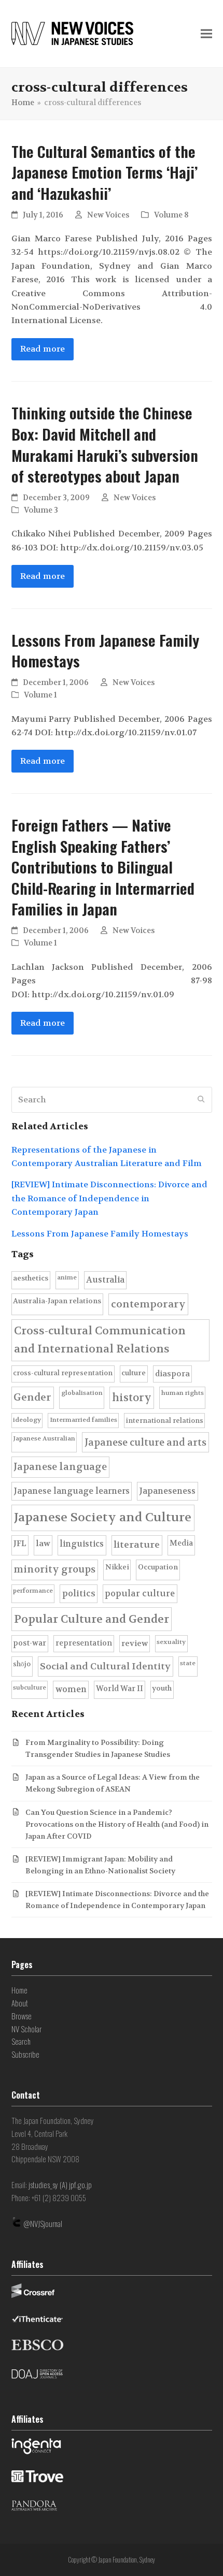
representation (84, 1643)
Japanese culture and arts (145, 1443)
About (20, 2003)
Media (181, 1543)
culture (134, 1373)
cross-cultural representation (63, 1373)
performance (33, 1591)
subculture (30, 1687)
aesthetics (31, 1278)
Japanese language (60, 1467)
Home (19, 1990)
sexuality (171, 1642)
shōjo (22, 1664)
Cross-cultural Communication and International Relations (100, 1340)
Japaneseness (167, 1491)
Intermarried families (83, 1420)
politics (79, 1593)
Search (21, 2041)
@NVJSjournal (43, 2223)
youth (162, 1688)
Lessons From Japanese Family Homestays (105, 651)
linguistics (82, 1544)
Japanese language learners (72, 1491)
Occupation (158, 1567)
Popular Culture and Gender (92, 1619)
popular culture (140, 1593)
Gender (32, 1397)
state (188, 1663)
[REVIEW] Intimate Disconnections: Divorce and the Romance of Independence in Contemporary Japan (109, 1198)
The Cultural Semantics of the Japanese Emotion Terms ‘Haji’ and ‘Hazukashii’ (104, 172)
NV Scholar (26, 2029)
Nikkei (117, 1567)
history (132, 1398)
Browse (22, 2016)
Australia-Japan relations (57, 1301)
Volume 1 (40, 695)
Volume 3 (41, 510)
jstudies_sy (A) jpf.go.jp (60, 2185)
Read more (43, 349)
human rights (183, 1393)
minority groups (54, 1569)
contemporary (148, 1304)
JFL (20, 1544)
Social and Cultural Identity (105, 1667)
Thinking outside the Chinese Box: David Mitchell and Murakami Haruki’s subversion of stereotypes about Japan (105, 444)
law (43, 1544)
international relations (165, 1421)
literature (137, 1545)
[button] (206, 34)
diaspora (172, 1374)
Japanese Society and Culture (103, 1517)
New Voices (108, 215)
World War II (120, 1689)
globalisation (82, 1393)
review (135, 1643)
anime (67, 1277)
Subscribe (25, 2054)
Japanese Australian (44, 1438)
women (71, 1689)
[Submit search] (201, 1100)
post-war (30, 1643)
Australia (105, 1280)
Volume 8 (171, 215)
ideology (27, 1420)
